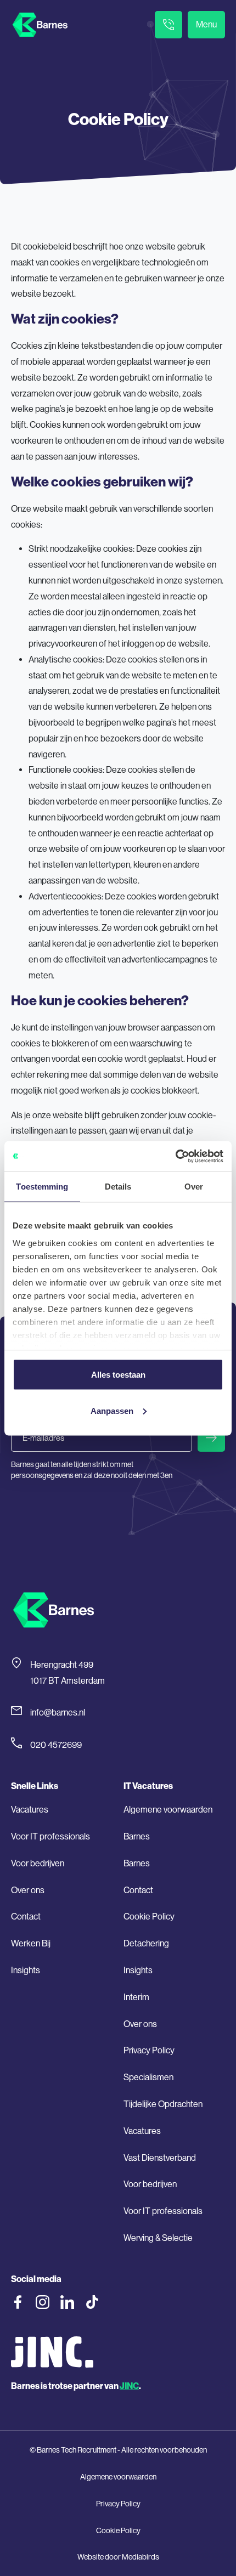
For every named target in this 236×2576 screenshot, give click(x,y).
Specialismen (148, 2077)
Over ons (28, 1890)
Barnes (137, 1836)
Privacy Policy (149, 2050)
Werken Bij (31, 1943)
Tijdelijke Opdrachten (163, 2104)
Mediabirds (141, 2557)
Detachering (146, 1943)
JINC (129, 2386)
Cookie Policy (149, 1917)
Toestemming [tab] (42, 1187)
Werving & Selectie (158, 2238)
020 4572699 (56, 1745)
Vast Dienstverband (160, 2158)
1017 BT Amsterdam (68, 1681)
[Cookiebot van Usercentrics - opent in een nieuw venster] (175, 1156)
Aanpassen (112, 1410)
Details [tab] (118, 1187)
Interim (136, 1997)
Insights (26, 1970)
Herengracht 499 (62, 1665)
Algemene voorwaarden (168, 1810)
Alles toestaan (118, 1375)
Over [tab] (194, 1187)
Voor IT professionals (50, 1836)
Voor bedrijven (38, 1863)
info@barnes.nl (58, 1712)
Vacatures (30, 1810)
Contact (26, 1917)
